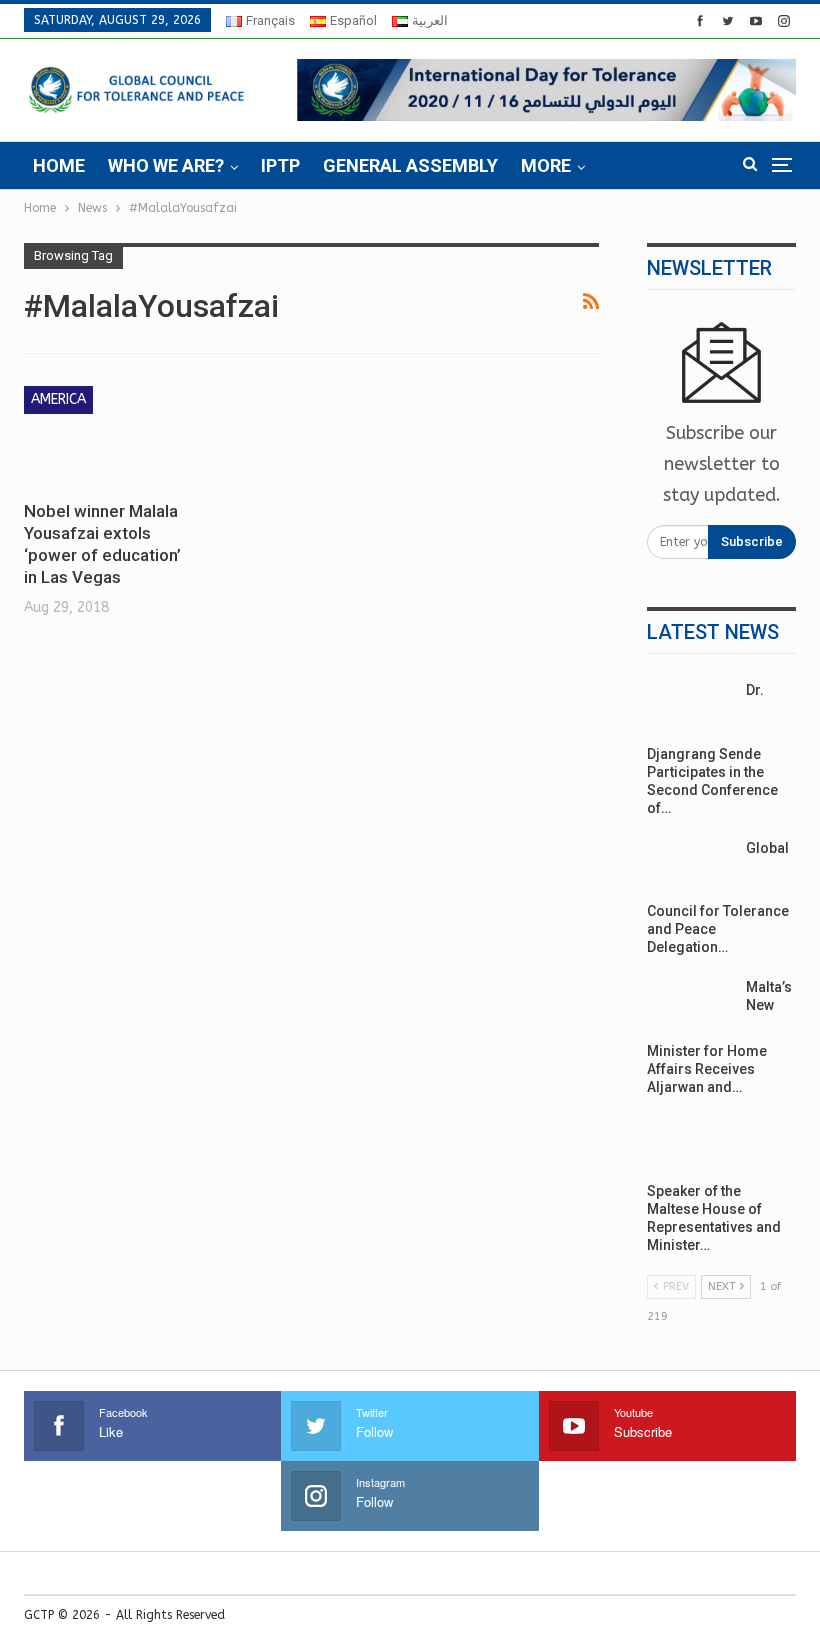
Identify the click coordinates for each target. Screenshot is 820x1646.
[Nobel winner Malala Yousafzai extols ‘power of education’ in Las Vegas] (111, 436)
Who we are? (166, 165)
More (546, 165)
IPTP (280, 165)
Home (59, 165)
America (58, 399)
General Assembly (410, 165)
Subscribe (752, 541)
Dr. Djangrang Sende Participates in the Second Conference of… (712, 749)
